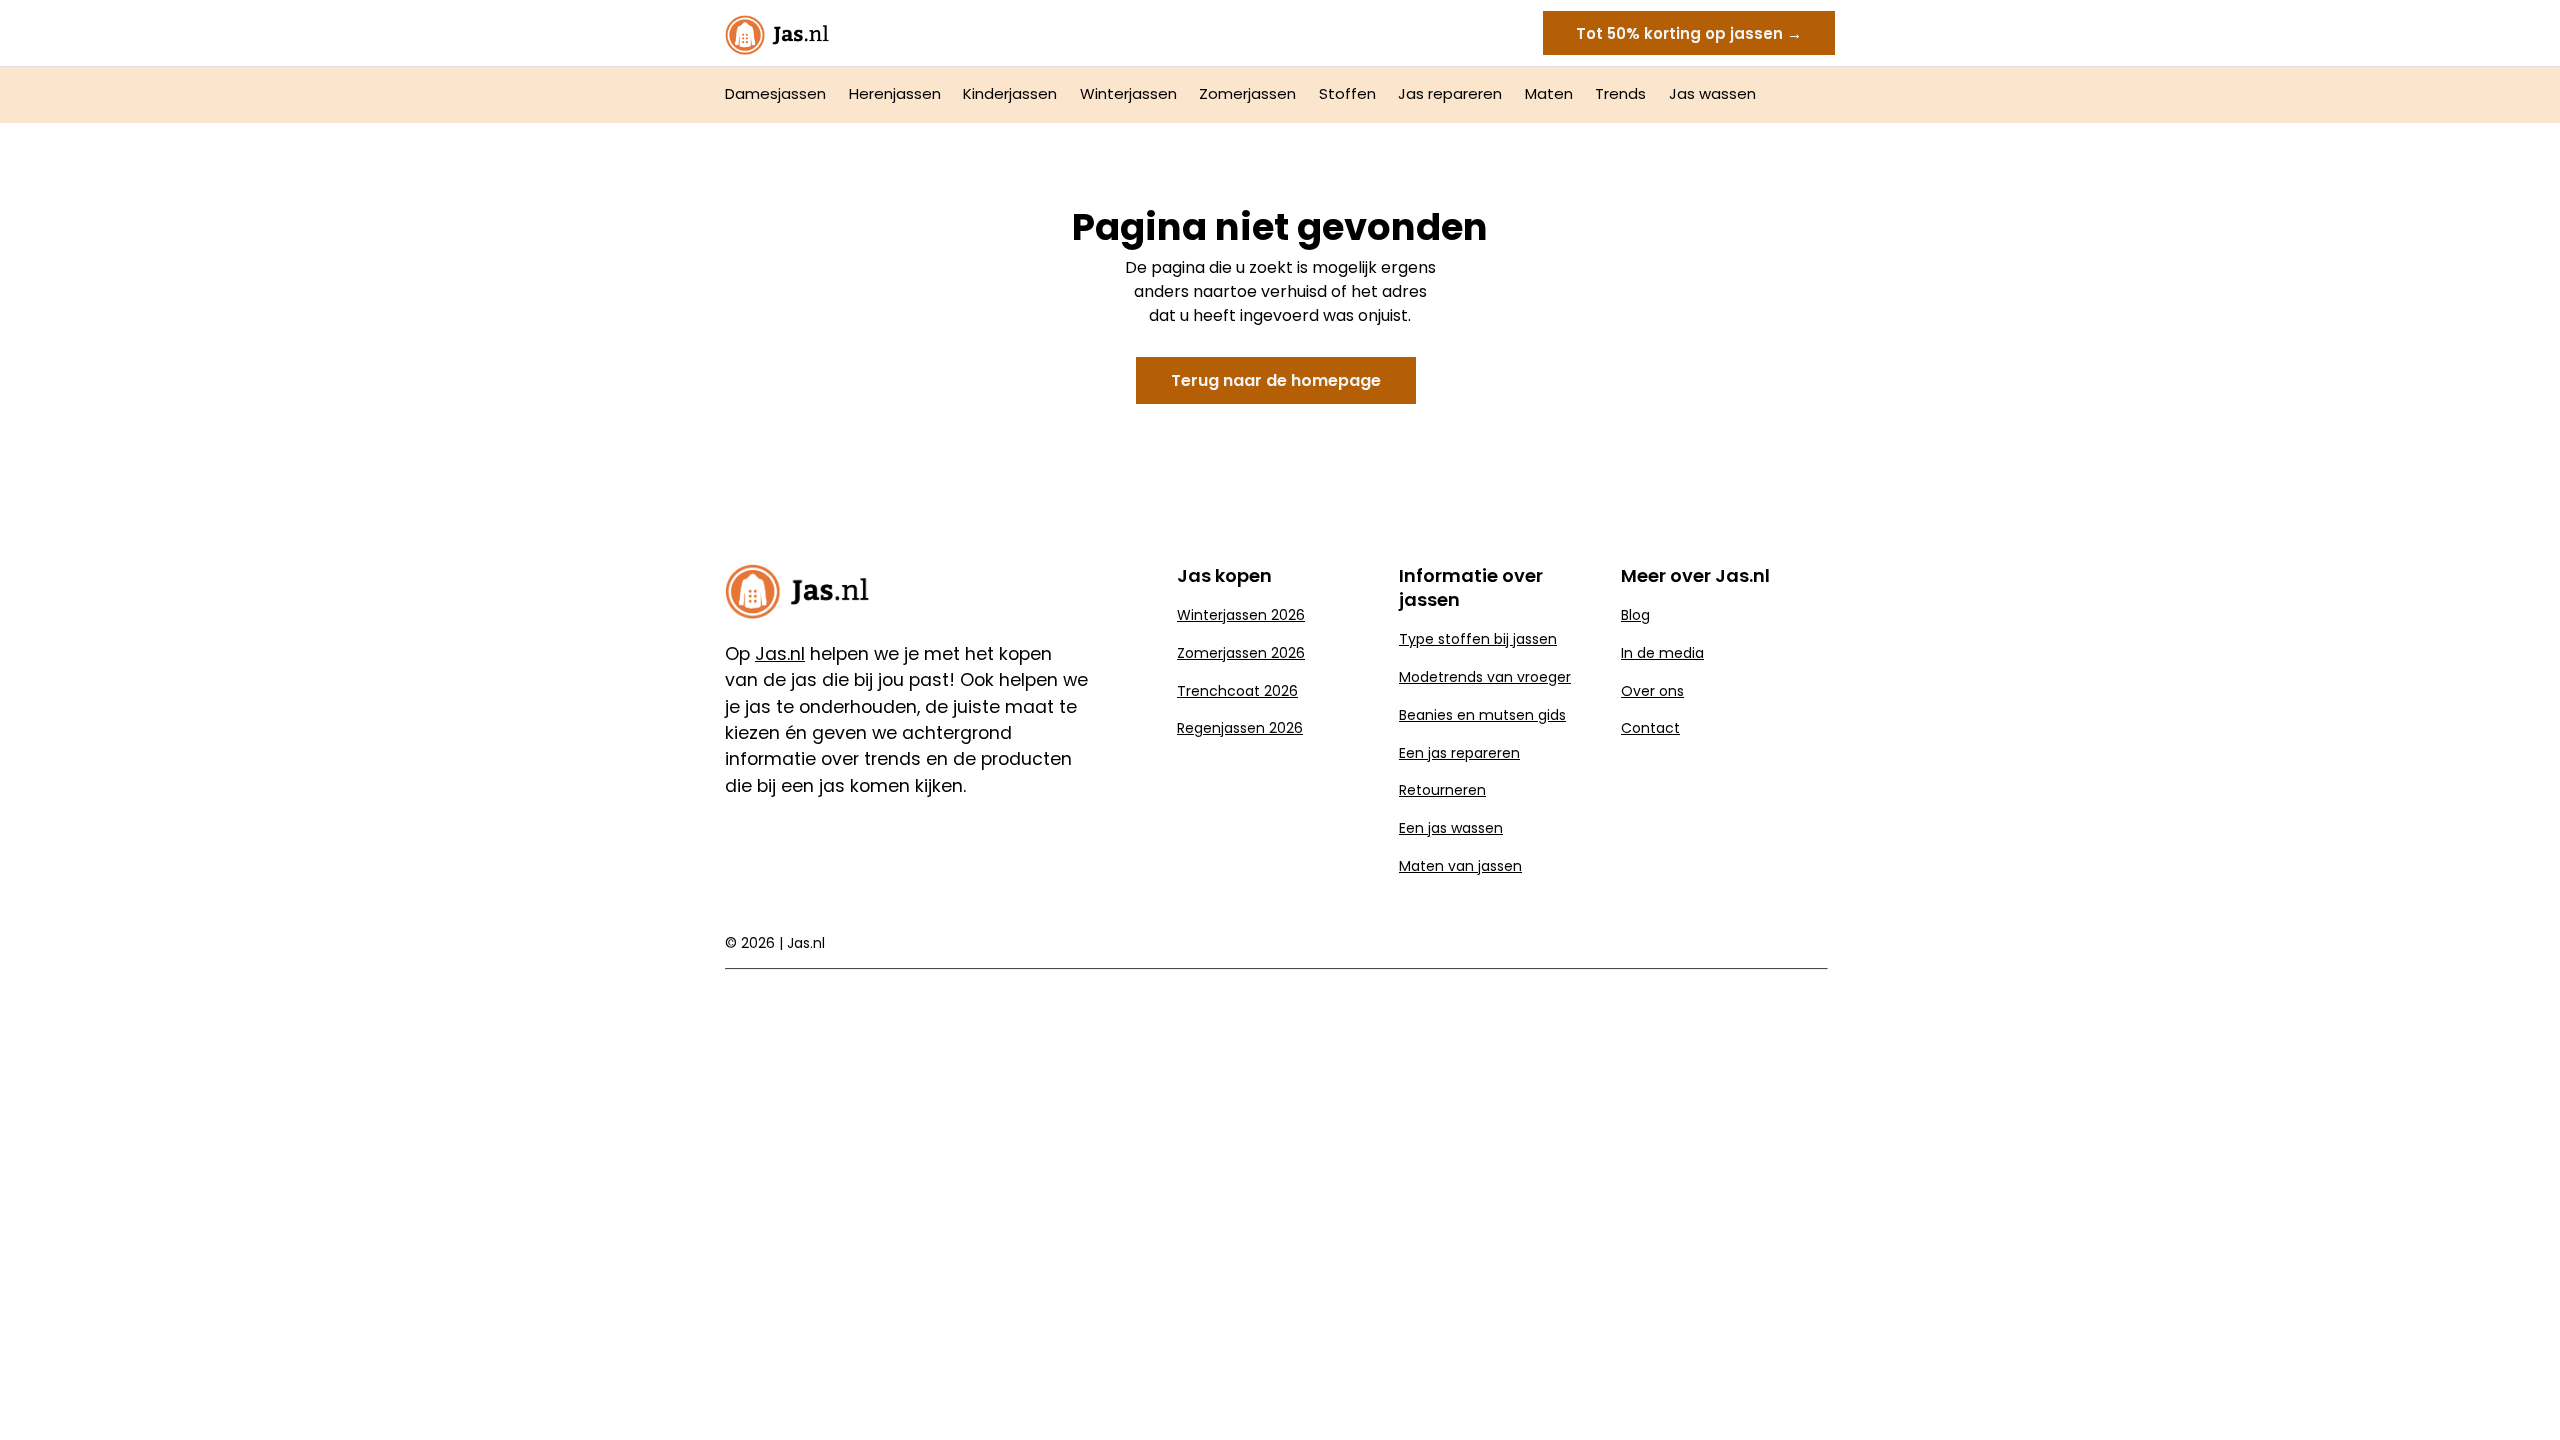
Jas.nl (806, 943)
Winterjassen (1128, 93)
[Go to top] (2520, 1392)
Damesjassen (775, 93)
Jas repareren (1450, 93)
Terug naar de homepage (1276, 380)
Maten (1549, 93)
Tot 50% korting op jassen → (1689, 33)
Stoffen (1347, 93)
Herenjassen (895, 93)
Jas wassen (1712, 93)
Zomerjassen (1247, 93)
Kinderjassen (1010, 93)
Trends (1620, 93)
